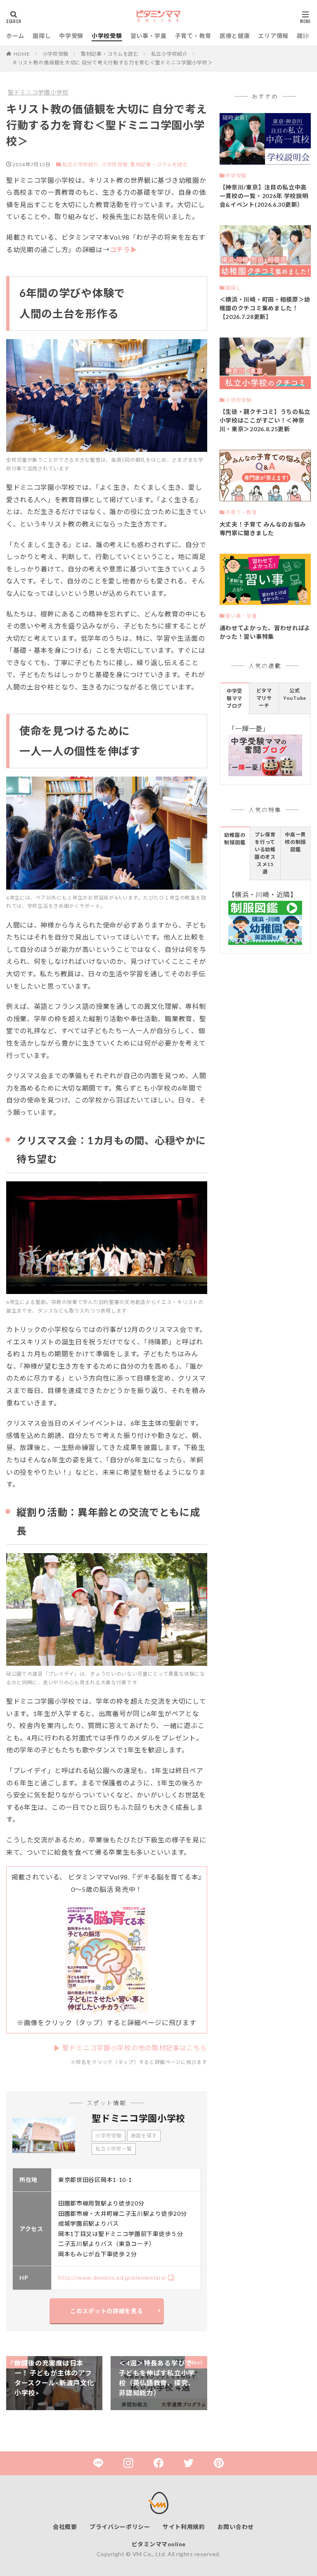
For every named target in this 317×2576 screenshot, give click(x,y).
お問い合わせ (236, 2527)
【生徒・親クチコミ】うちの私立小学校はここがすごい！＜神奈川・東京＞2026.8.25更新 (265, 420)
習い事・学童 (149, 36)
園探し (42, 36)
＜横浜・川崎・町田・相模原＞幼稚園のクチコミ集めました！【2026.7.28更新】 (265, 308)
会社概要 (65, 2527)
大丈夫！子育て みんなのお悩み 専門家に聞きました (263, 529)
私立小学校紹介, (81, 164)
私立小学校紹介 (169, 54)
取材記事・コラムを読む (110, 54)
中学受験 (71, 36)
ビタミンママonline (159, 2544)
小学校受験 (107, 36)
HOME (22, 54)
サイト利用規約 (184, 2527)
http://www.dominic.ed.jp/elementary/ (112, 2277)
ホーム (15, 36)
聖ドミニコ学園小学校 (38, 92)
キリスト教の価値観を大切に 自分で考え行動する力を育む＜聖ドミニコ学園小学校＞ (112, 63)
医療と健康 (235, 36)
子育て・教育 (193, 36)
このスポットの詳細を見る (106, 2311)
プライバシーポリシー (120, 2527)
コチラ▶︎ (124, 249)
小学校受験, (115, 164)
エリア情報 (273, 36)
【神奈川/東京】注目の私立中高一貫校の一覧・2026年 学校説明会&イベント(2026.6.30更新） (264, 196)
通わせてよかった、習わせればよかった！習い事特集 (265, 632)
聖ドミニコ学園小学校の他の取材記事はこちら (135, 2048)
